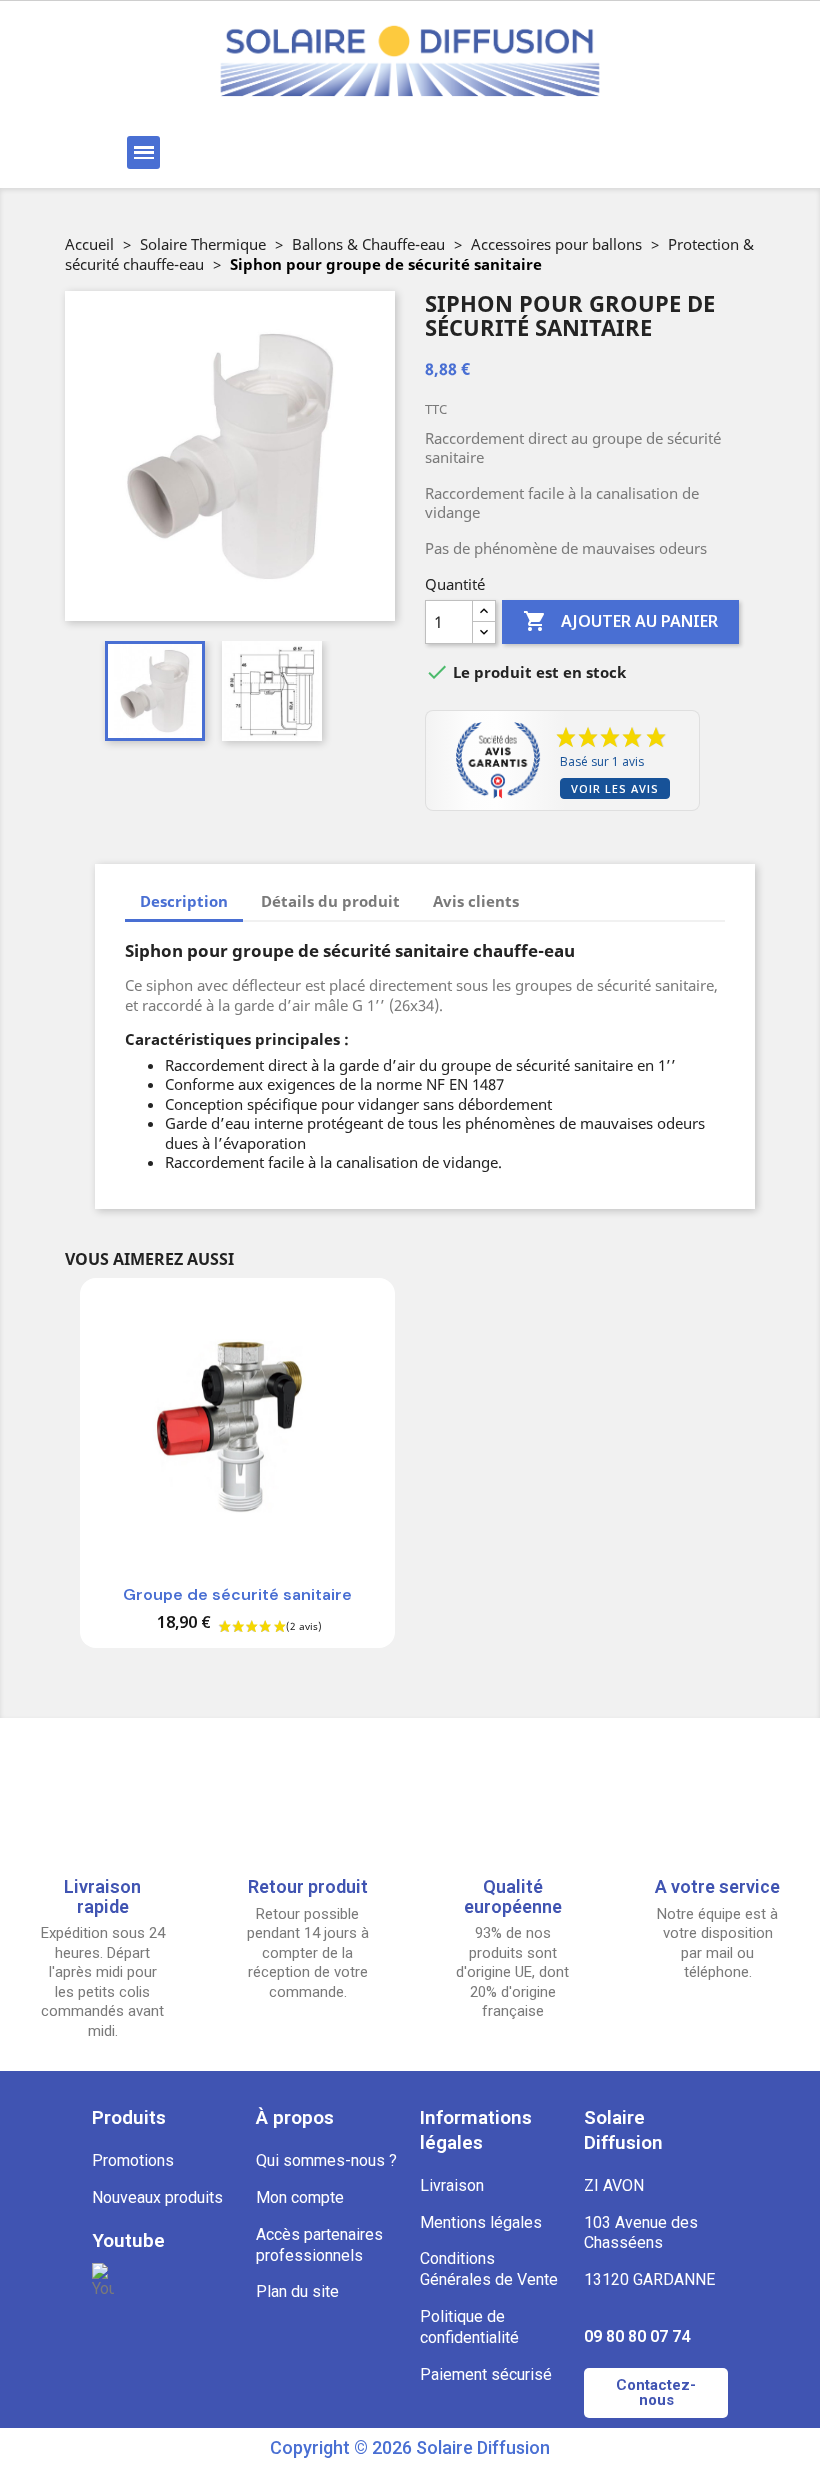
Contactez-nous (656, 2392)
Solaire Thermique (203, 244)
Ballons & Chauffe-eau (368, 244)
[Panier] (629, 152)
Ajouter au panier (620, 621)
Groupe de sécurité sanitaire (237, 1594)
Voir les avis (615, 788)
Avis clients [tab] (476, 901)
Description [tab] (184, 901)
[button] (292, 152)
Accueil (89, 244)
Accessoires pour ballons (556, 244)
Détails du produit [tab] (330, 901)
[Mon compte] (508, 152)
